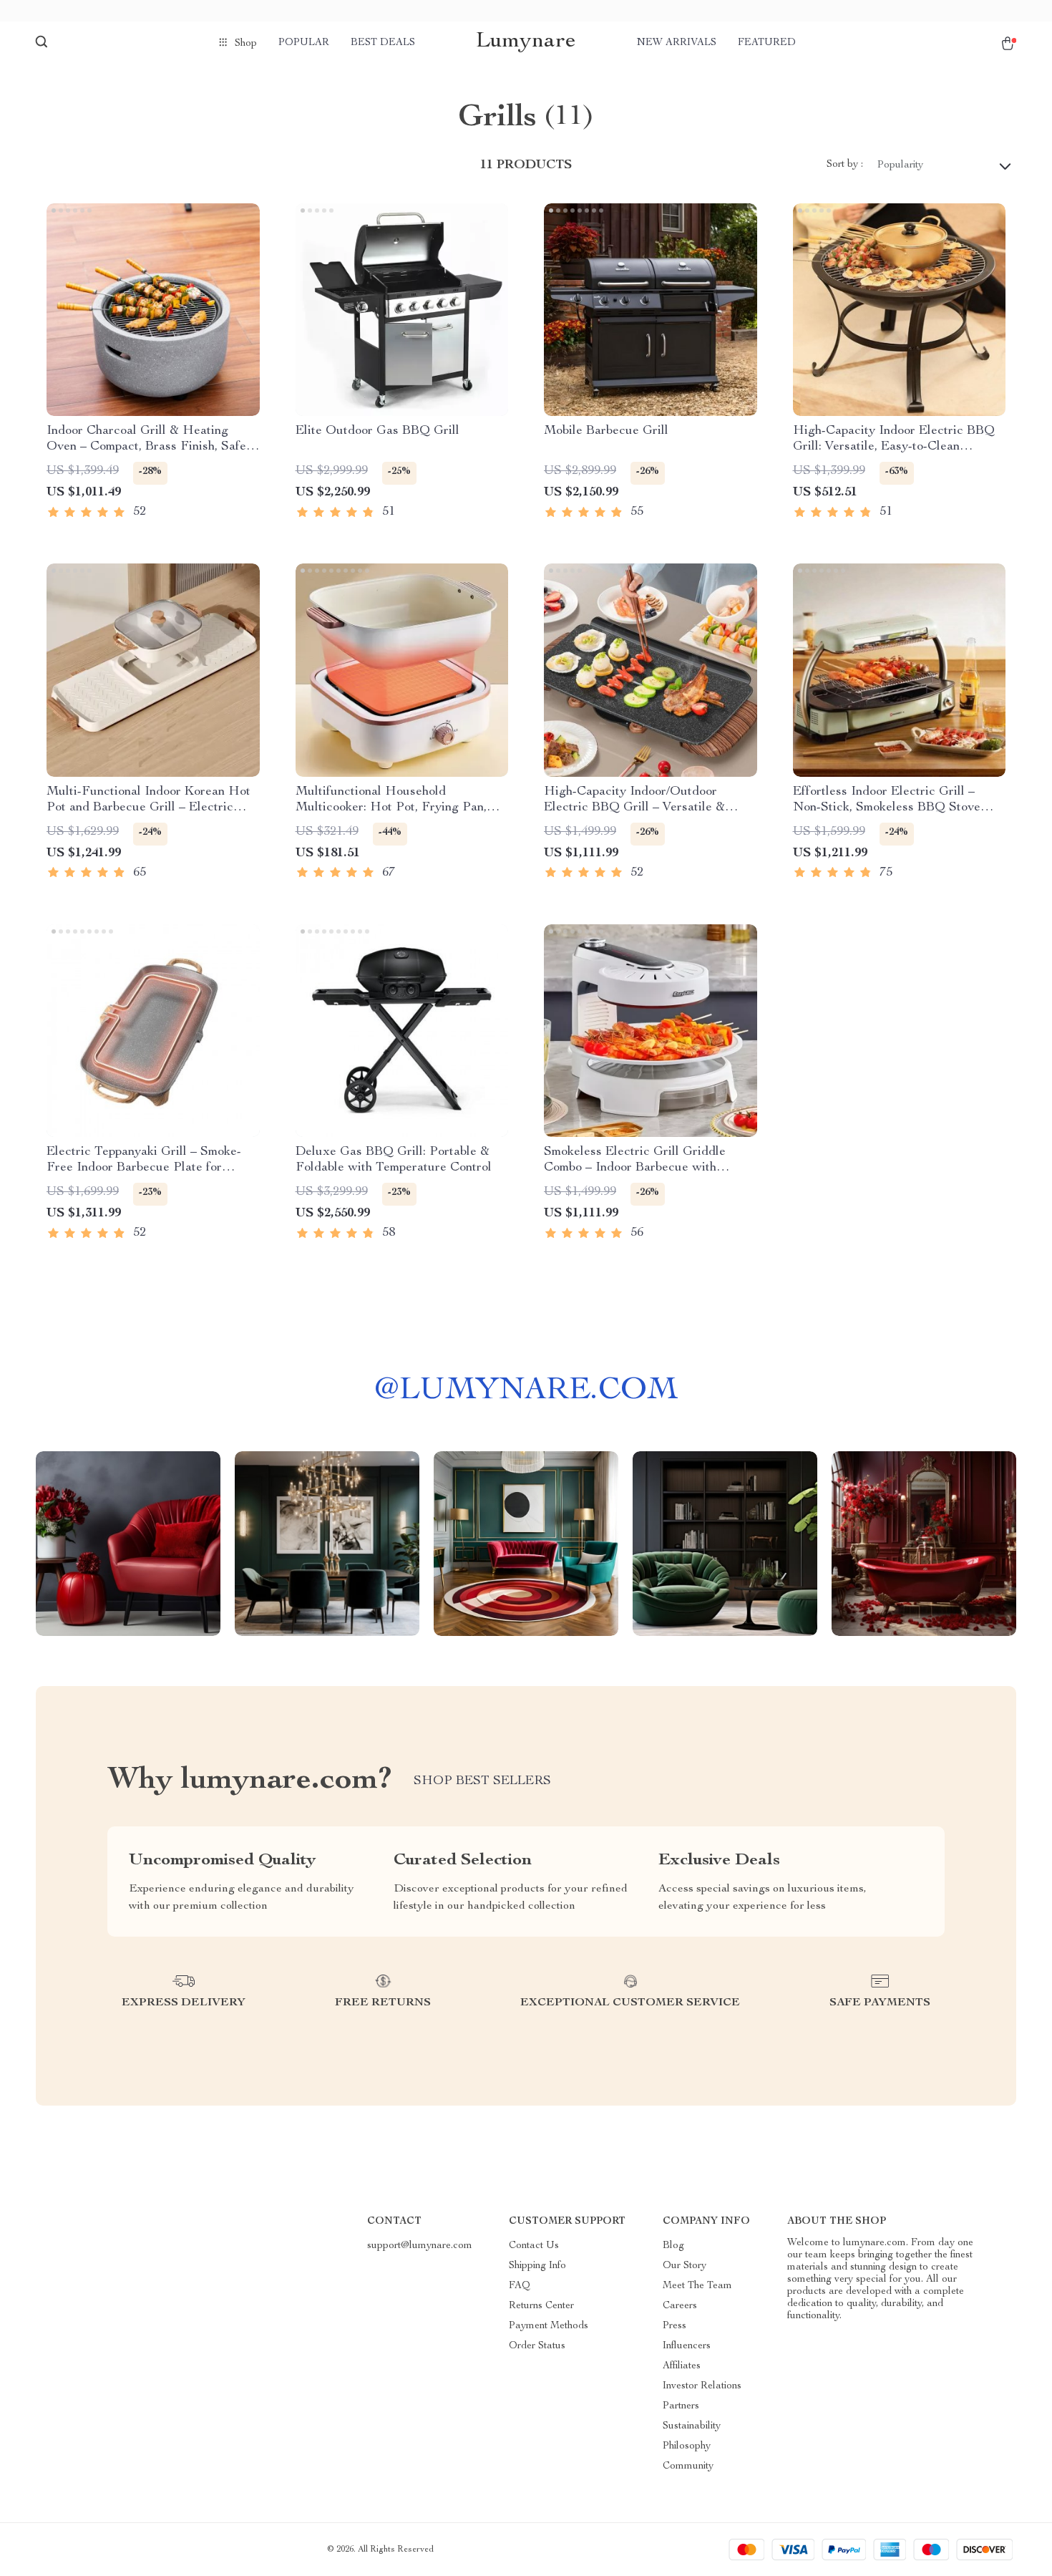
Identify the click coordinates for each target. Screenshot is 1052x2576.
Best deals (383, 43)
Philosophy (687, 2446)
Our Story (685, 2266)
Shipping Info (537, 2266)
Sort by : (845, 165)
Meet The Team (697, 2286)
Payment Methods (549, 2326)
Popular (304, 43)
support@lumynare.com (420, 2246)
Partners (681, 2406)
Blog (673, 2246)
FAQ (520, 2286)
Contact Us (534, 2246)
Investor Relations (702, 2386)
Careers (680, 2306)
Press (674, 2326)
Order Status (537, 2346)
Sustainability (692, 2426)
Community (688, 2466)
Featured (767, 43)
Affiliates (682, 2366)
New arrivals (677, 43)
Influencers (687, 2346)
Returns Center (541, 2306)
